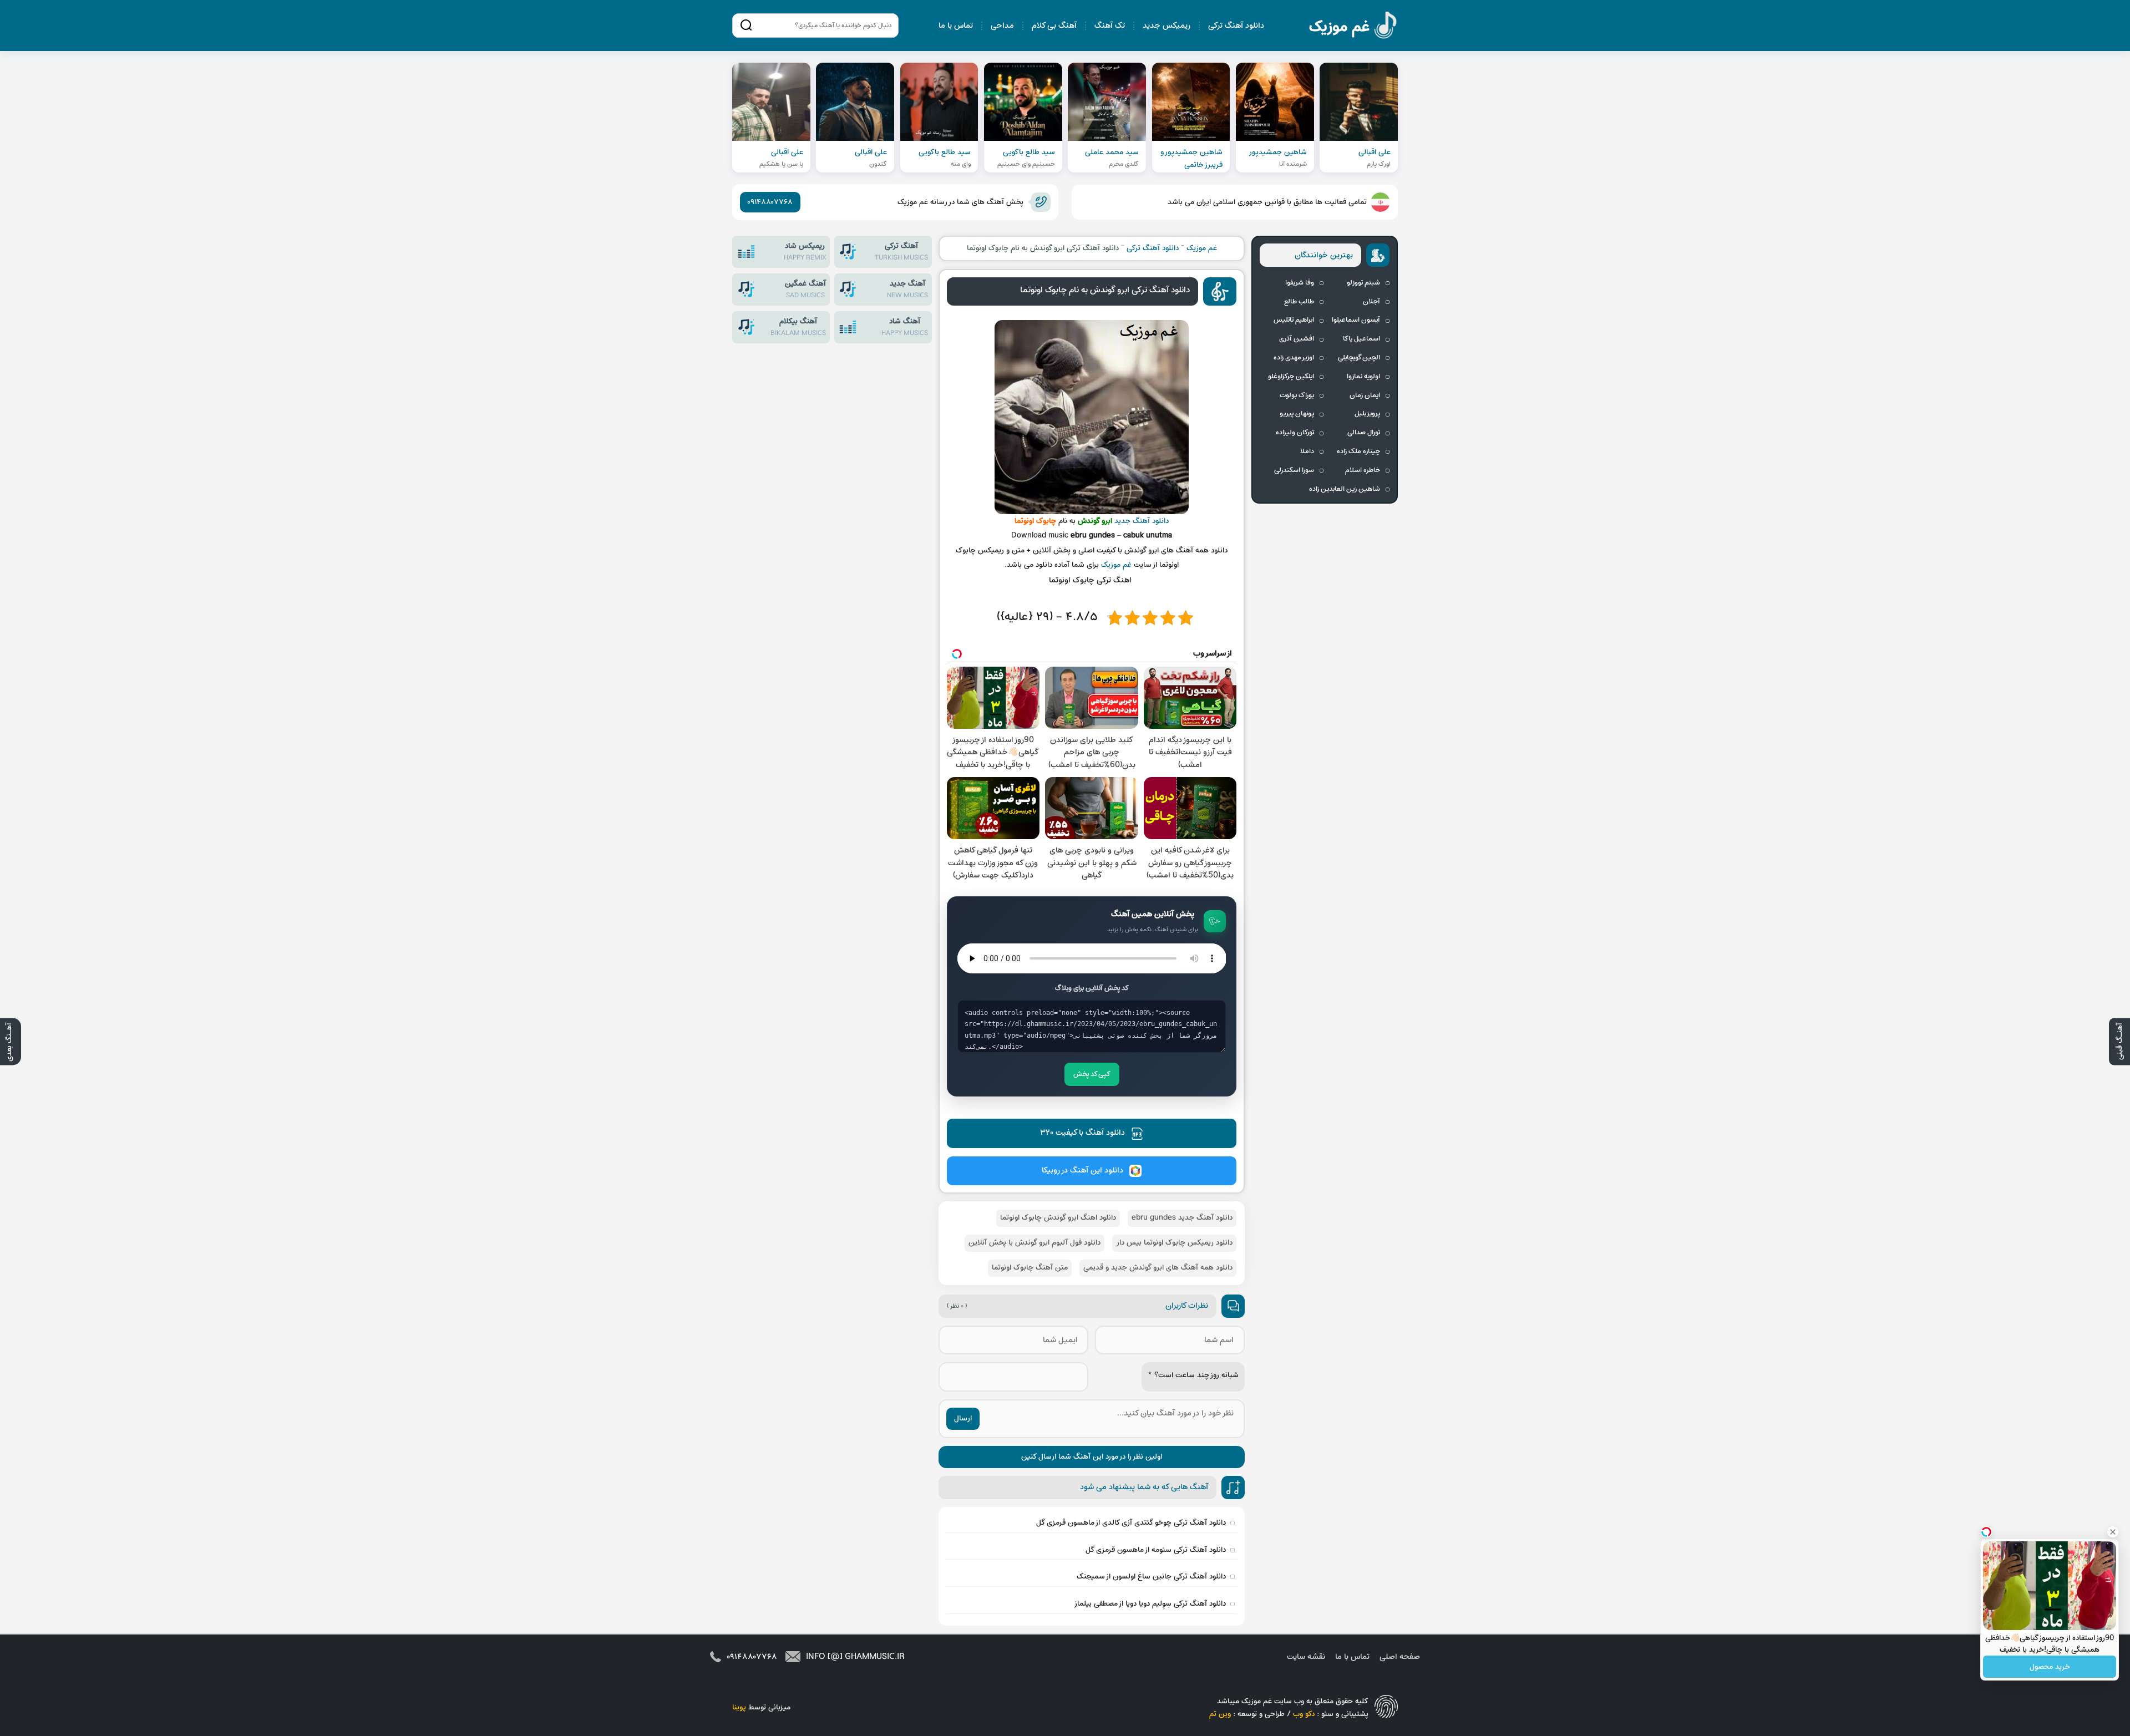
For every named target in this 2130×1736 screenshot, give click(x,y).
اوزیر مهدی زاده (1294, 358)
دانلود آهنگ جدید (1142, 521)
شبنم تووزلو (1363, 283)
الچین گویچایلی (1359, 358)
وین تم (1220, 1714)
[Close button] (2113, 1532)
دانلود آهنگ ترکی (1236, 26)
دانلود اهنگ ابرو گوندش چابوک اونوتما (1058, 1218)
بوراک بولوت (1297, 395)
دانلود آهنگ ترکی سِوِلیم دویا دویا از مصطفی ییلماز (1150, 1604)
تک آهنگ (1110, 26)
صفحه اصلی (1400, 1657)
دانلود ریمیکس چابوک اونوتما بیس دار (1174, 1243)
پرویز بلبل (1367, 414)
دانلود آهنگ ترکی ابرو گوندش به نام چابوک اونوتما (1105, 290)
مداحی (1002, 26)
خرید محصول (2050, 1667)
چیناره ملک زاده (1358, 451)
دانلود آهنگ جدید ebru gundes (1182, 1218)
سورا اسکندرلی (1294, 470)
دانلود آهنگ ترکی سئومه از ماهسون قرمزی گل (1156, 1550)
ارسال (963, 1418)
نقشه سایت (1306, 1657)
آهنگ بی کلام (1054, 26)
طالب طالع (1299, 302)
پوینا (739, 1707)
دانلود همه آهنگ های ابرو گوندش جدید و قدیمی (1158, 1268)
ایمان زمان (1365, 395)
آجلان (1371, 302)
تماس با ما (956, 26)
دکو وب (1304, 1714)
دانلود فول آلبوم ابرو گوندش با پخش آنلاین (1034, 1243)
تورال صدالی (1364, 433)
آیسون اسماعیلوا (1356, 320)
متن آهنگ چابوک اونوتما (1030, 1268)
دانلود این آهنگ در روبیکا (1082, 1171)
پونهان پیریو (1297, 414)
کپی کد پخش (1092, 1074)
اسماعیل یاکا (1361, 339)
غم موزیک (1353, 27)
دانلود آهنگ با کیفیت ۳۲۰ (1082, 1133)
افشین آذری (1297, 339)
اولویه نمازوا (1363, 377)
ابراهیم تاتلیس (1294, 320)
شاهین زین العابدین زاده (1345, 489)
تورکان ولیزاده (1295, 433)
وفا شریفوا (1300, 283)
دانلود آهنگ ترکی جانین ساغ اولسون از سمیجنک (1151, 1577)
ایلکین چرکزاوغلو (1291, 377)
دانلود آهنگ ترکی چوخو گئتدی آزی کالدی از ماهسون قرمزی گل (1131, 1523)
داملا (1307, 451)
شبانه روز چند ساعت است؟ (1193, 1375)
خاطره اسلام (1363, 470)
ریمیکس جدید (1167, 26)
